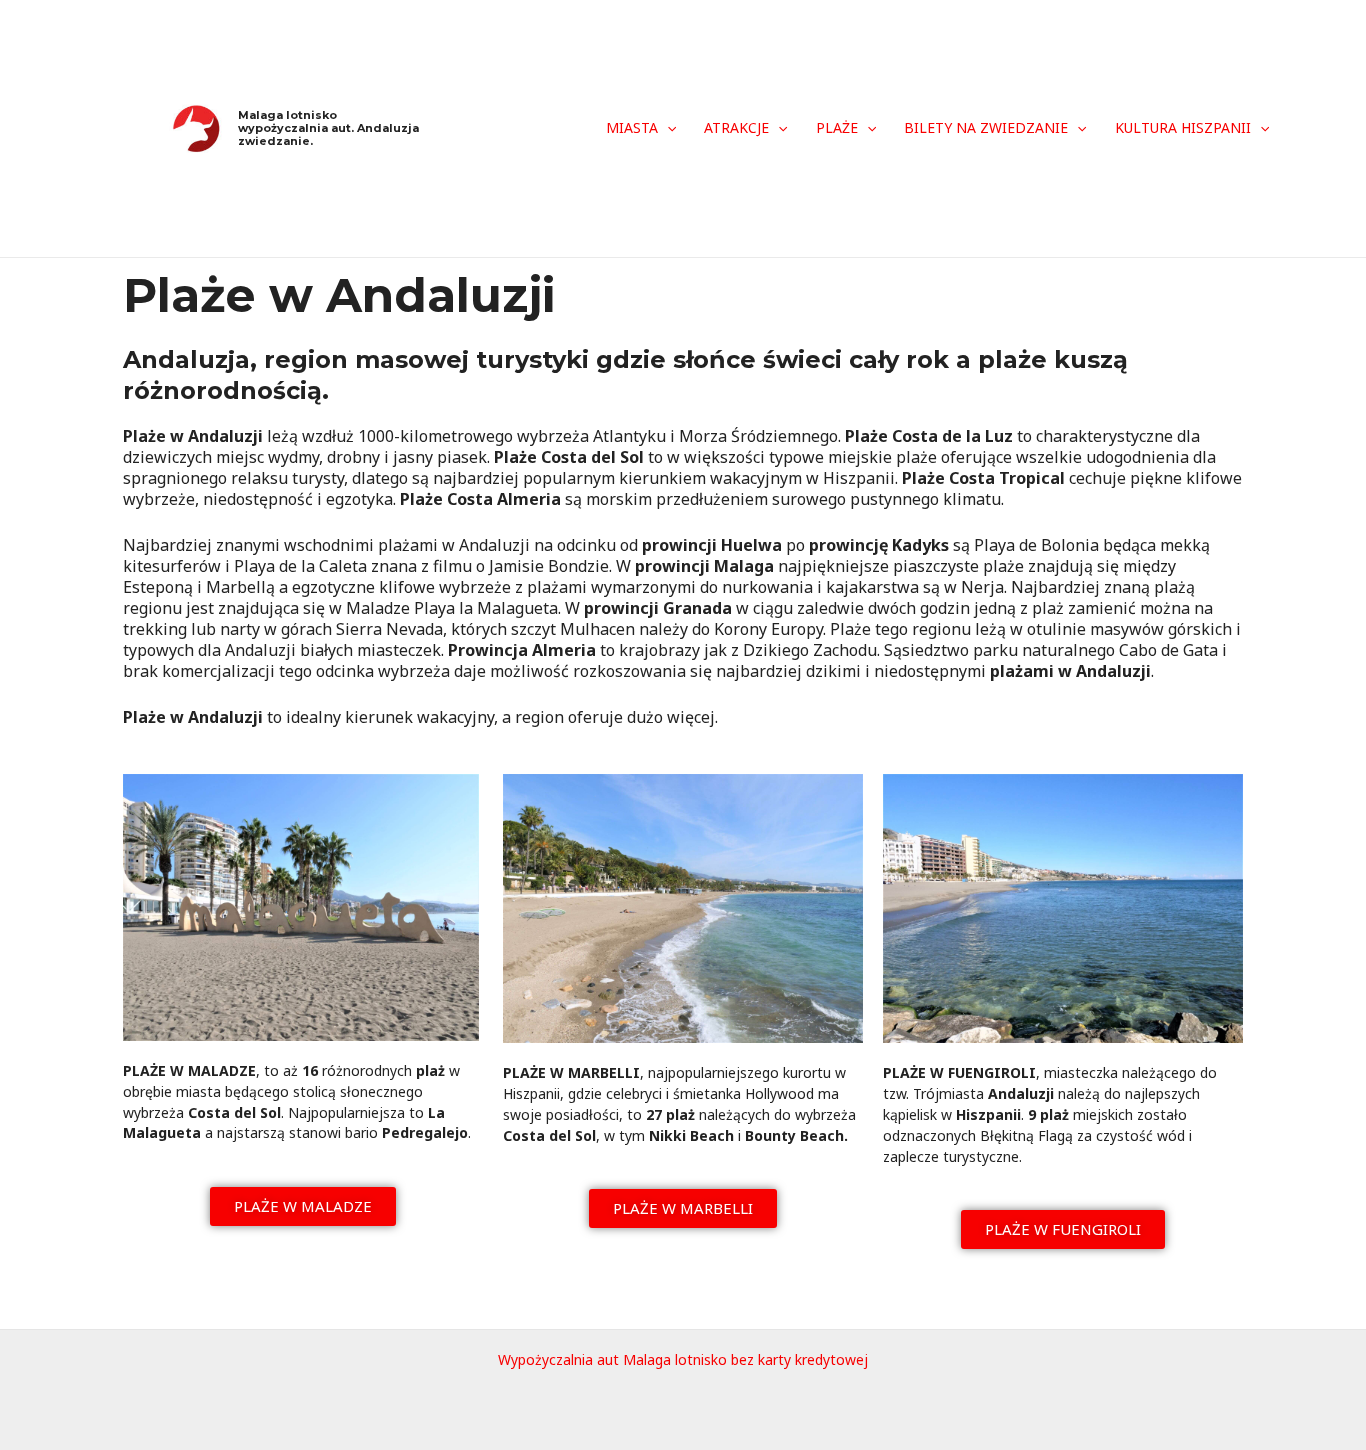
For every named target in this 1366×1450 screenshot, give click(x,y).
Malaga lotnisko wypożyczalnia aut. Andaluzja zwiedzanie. (328, 128)
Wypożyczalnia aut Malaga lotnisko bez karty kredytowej (683, 1359)
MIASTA (632, 127)
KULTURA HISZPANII (1183, 127)
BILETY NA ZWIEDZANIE (986, 127)
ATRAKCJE (736, 127)
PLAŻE (837, 127)
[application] (667, 128)
